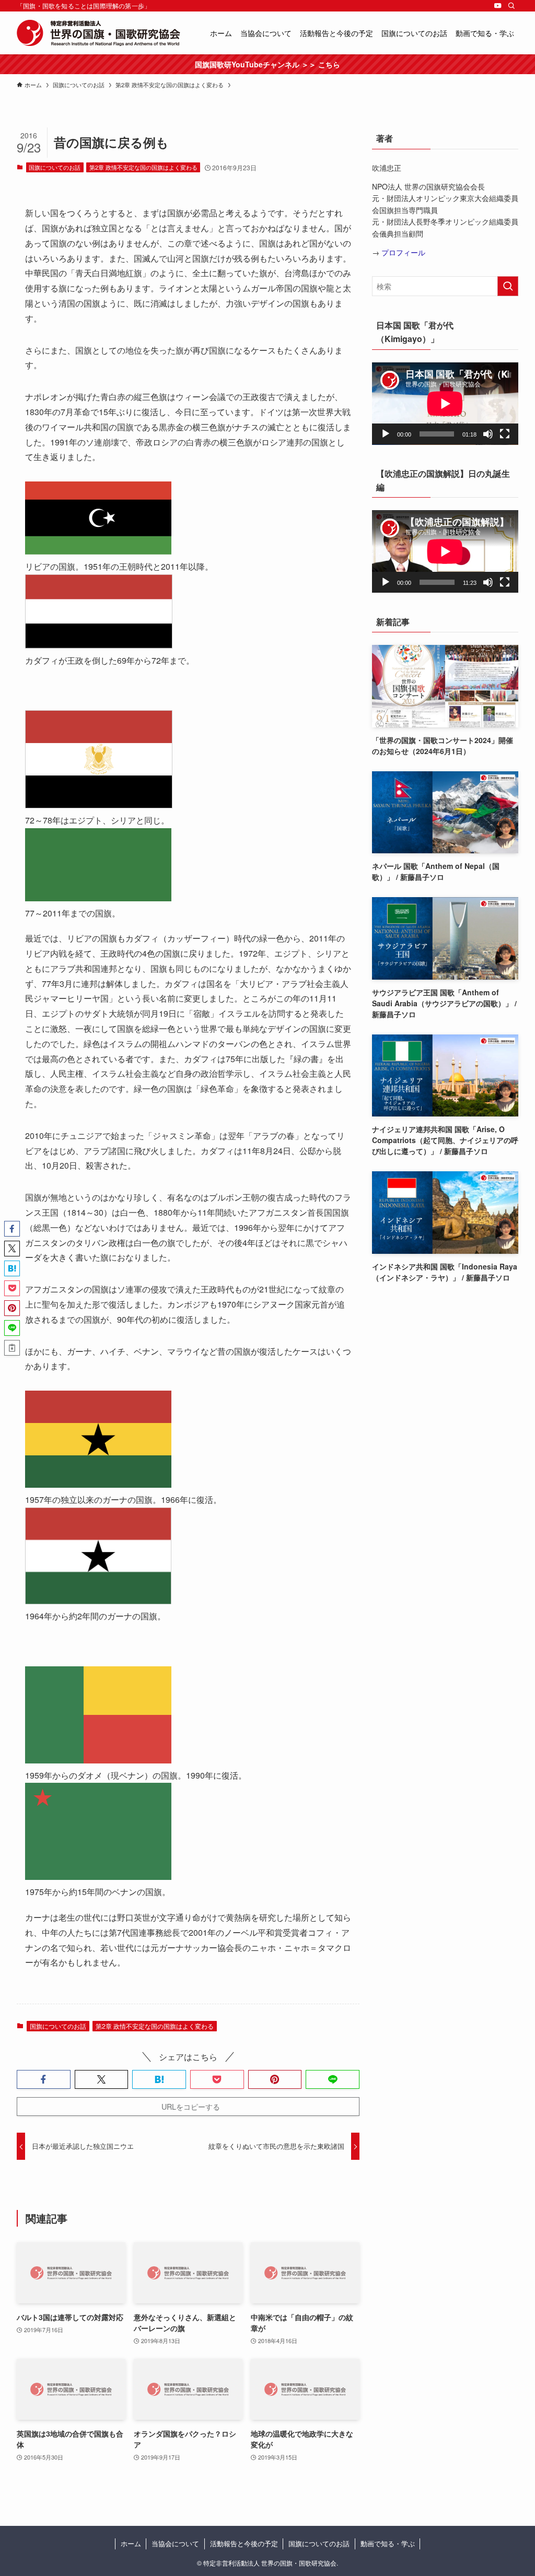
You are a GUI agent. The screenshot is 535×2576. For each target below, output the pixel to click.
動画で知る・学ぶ (388, 2543)
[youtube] (498, 6)
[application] (445, 404)
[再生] (386, 434)
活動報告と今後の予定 (244, 2543)
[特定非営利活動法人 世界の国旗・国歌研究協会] (98, 33)
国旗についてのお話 (55, 167)
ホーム (131, 2543)
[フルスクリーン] (505, 434)
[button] (44, 2079)
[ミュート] (488, 434)
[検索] (511, 6)
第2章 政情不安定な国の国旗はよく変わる (143, 167)
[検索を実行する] (508, 286)
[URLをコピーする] (12, 1348)
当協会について (175, 2543)
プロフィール (403, 252)
